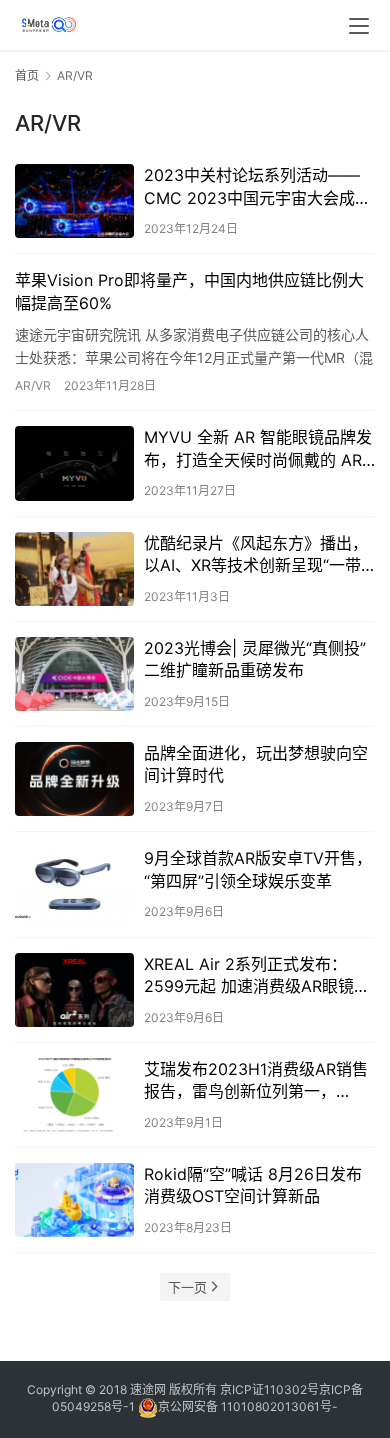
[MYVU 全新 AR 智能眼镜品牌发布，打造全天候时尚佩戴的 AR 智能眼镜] (74, 463)
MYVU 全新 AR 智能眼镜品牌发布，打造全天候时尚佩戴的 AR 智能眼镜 (258, 449)
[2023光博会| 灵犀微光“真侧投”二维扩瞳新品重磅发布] (74, 674)
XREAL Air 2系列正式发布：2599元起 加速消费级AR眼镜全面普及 (257, 976)
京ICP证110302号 (269, 1389)
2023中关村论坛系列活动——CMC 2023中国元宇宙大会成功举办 (257, 187)
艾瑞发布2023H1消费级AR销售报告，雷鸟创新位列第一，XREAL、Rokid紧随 (256, 1081)
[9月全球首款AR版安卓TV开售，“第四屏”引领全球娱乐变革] (74, 884)
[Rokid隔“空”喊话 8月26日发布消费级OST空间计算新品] (74, 1200)
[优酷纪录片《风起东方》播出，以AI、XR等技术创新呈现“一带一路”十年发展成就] (74, 569)
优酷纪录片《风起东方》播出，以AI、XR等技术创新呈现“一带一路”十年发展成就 (256, 555)
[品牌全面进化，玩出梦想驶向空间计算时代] (74, 779)
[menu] (359, 26)
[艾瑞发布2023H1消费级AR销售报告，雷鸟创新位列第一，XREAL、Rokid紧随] (74, 1095)
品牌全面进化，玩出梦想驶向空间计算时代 (256, 764)
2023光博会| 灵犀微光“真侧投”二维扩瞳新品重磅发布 (255, 659)
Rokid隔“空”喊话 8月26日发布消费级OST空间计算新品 (253, 1185)
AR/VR (33, 385)
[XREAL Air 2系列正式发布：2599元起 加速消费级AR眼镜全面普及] (74, 990)
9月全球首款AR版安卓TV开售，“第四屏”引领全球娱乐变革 (258, 869)
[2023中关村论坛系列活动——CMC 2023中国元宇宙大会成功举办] (74, 201)
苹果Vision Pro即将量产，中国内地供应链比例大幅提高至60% (189, 291)
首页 (27, 75)
